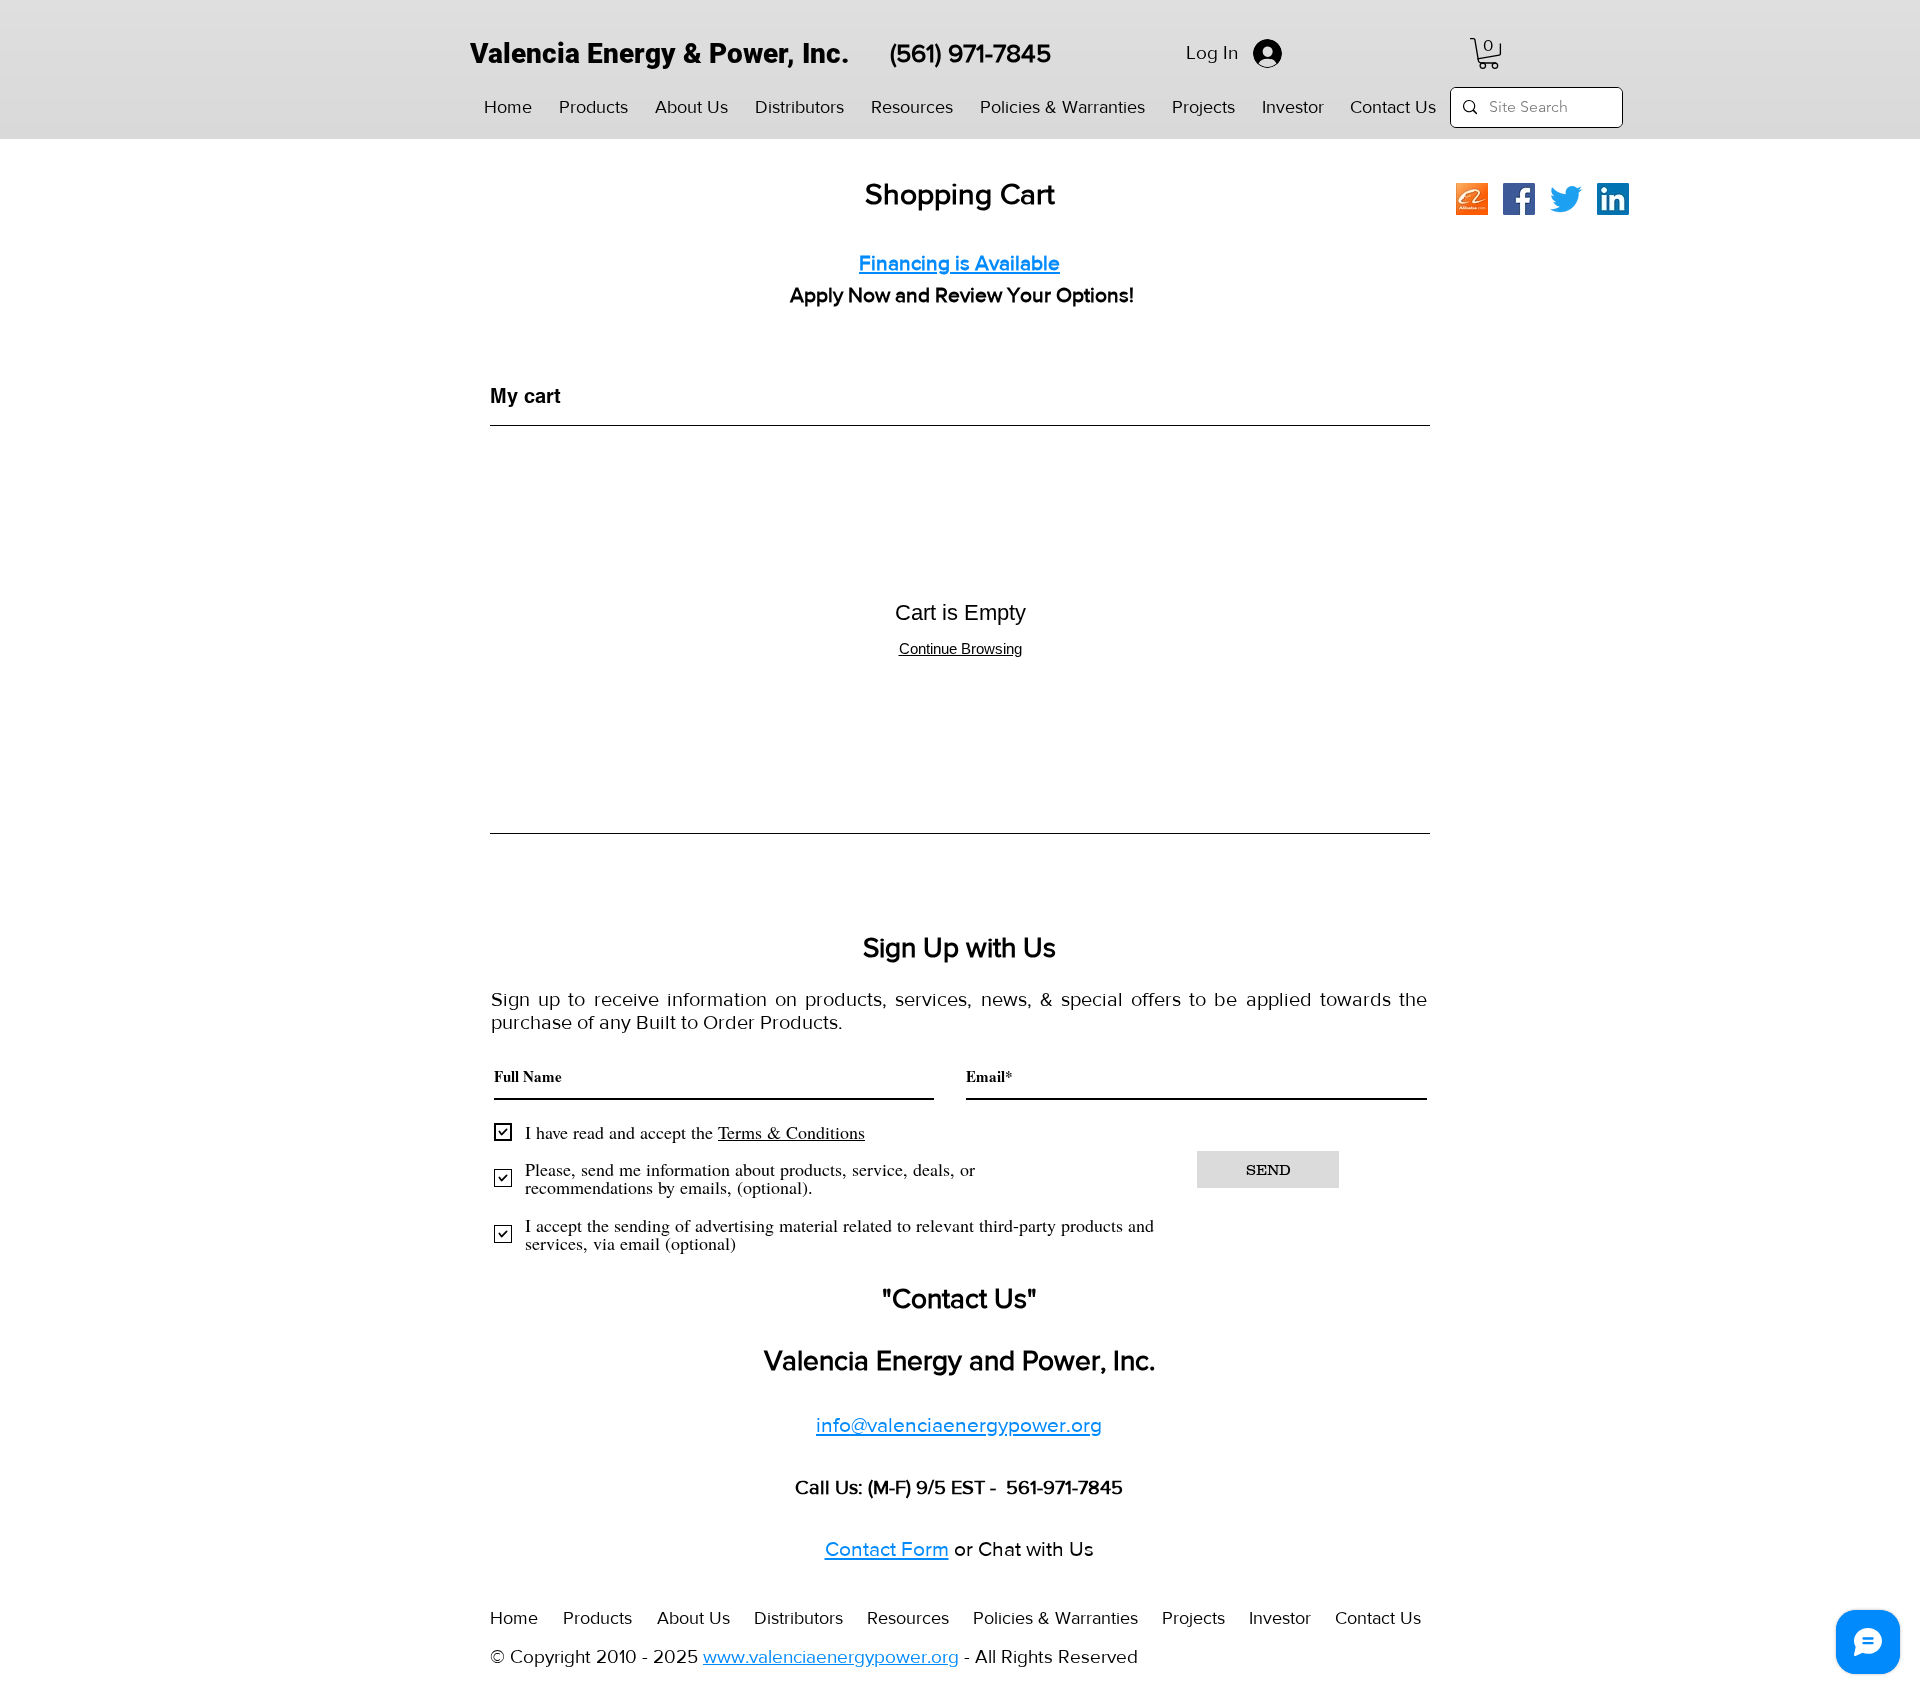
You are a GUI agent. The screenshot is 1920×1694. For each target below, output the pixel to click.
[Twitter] (1566, 199)
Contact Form (887, 1548)
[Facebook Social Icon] (1519, 199)
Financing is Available (959, 262)
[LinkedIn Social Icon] (1613, 199)
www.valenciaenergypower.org (831, 1656)
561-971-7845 (1062, 1487)
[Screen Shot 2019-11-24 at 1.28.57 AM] (1472, 199)
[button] (593, 107)
